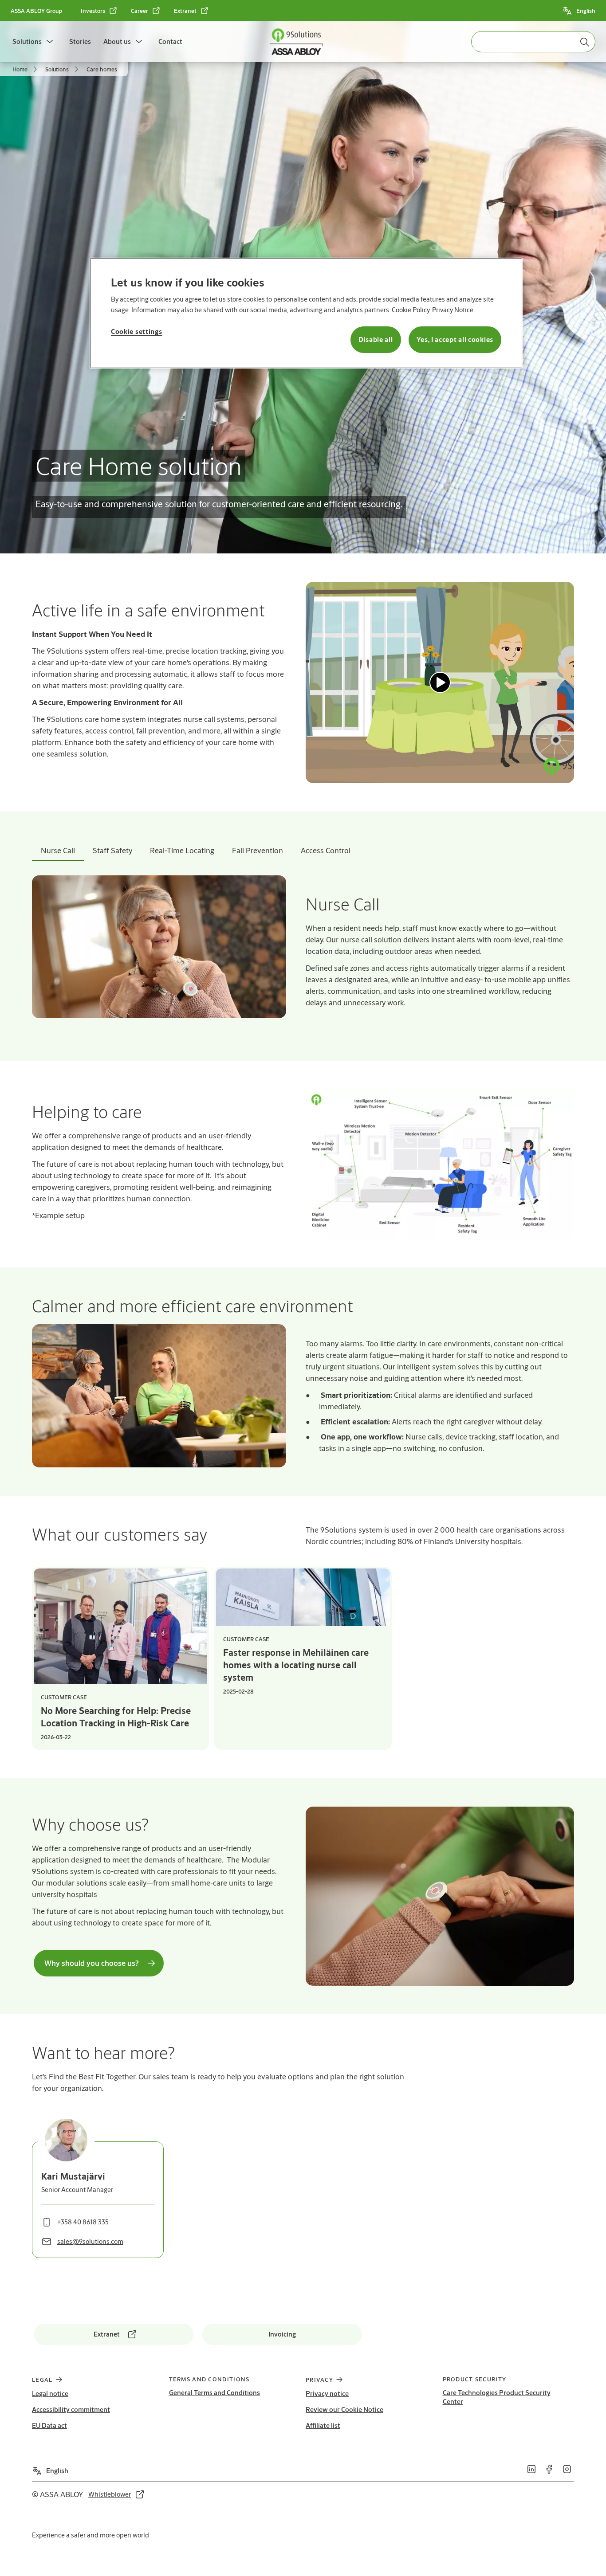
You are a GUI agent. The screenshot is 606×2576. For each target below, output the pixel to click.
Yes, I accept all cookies (455, 339)
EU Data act (49, 2425)
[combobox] (533, 42)
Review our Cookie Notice (344, 2409)
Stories (80, 41)
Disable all (376, 339)
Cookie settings (137, 331)
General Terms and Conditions (214, 2393)
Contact (170, 41)
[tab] (58, 851)
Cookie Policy (411, 310)
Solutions (27, 41)
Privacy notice (327, 2394)
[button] (50, 42)
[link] (99, 11)
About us (117, 41)
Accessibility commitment (71, 2409)
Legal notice (50, 2394)
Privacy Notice (453, 310)
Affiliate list (323, 2425)
